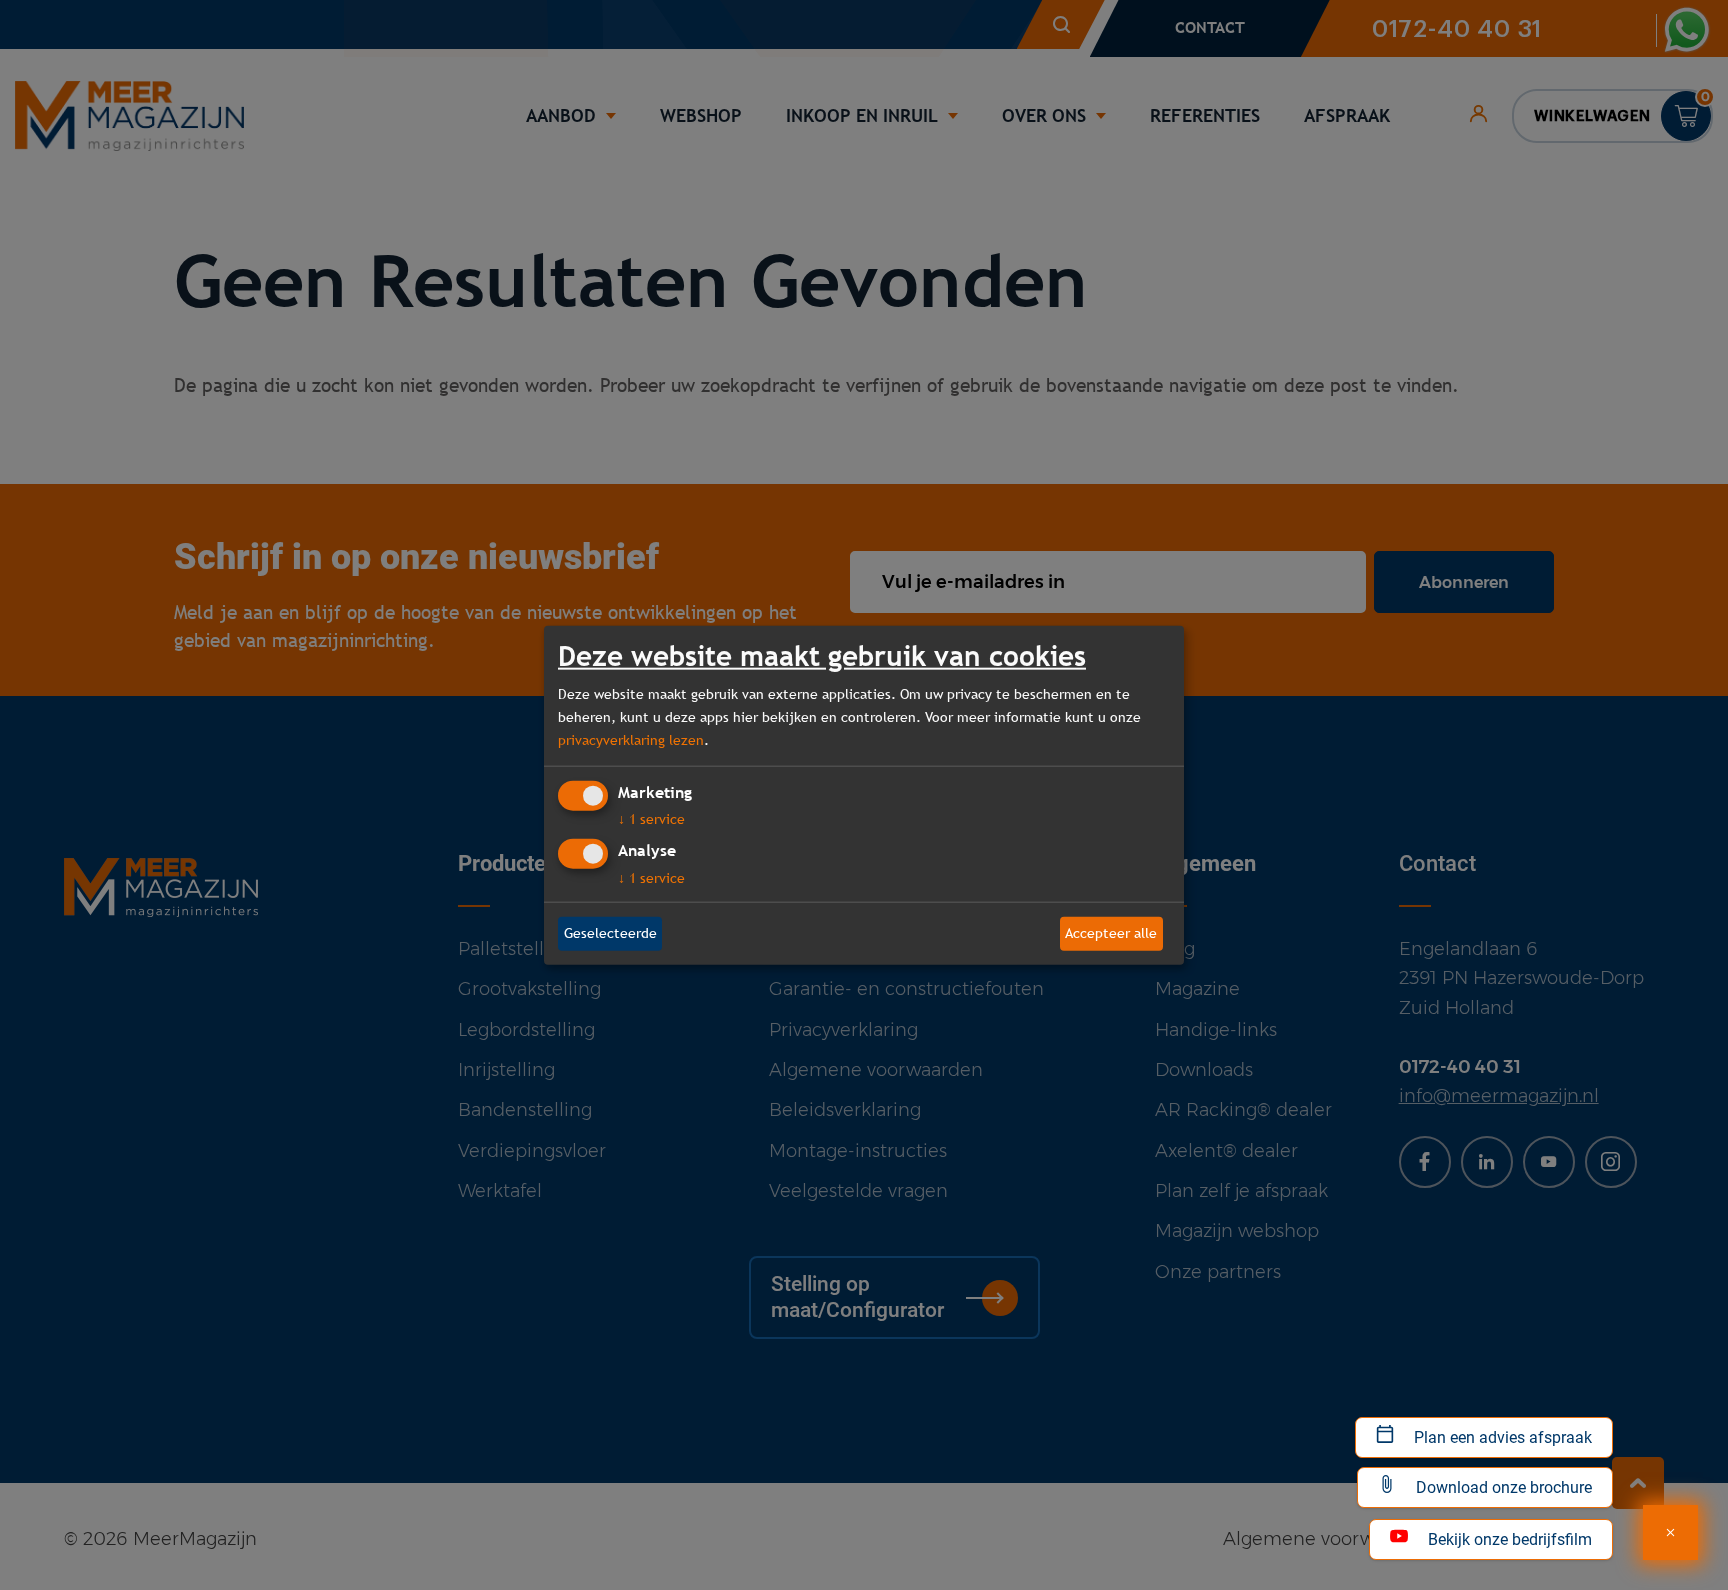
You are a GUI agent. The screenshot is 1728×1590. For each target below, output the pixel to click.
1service (651, 819)
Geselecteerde (610, 933)
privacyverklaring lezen (631, 740)
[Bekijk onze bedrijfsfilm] (1670, 1532)
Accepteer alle (1111, 933)
